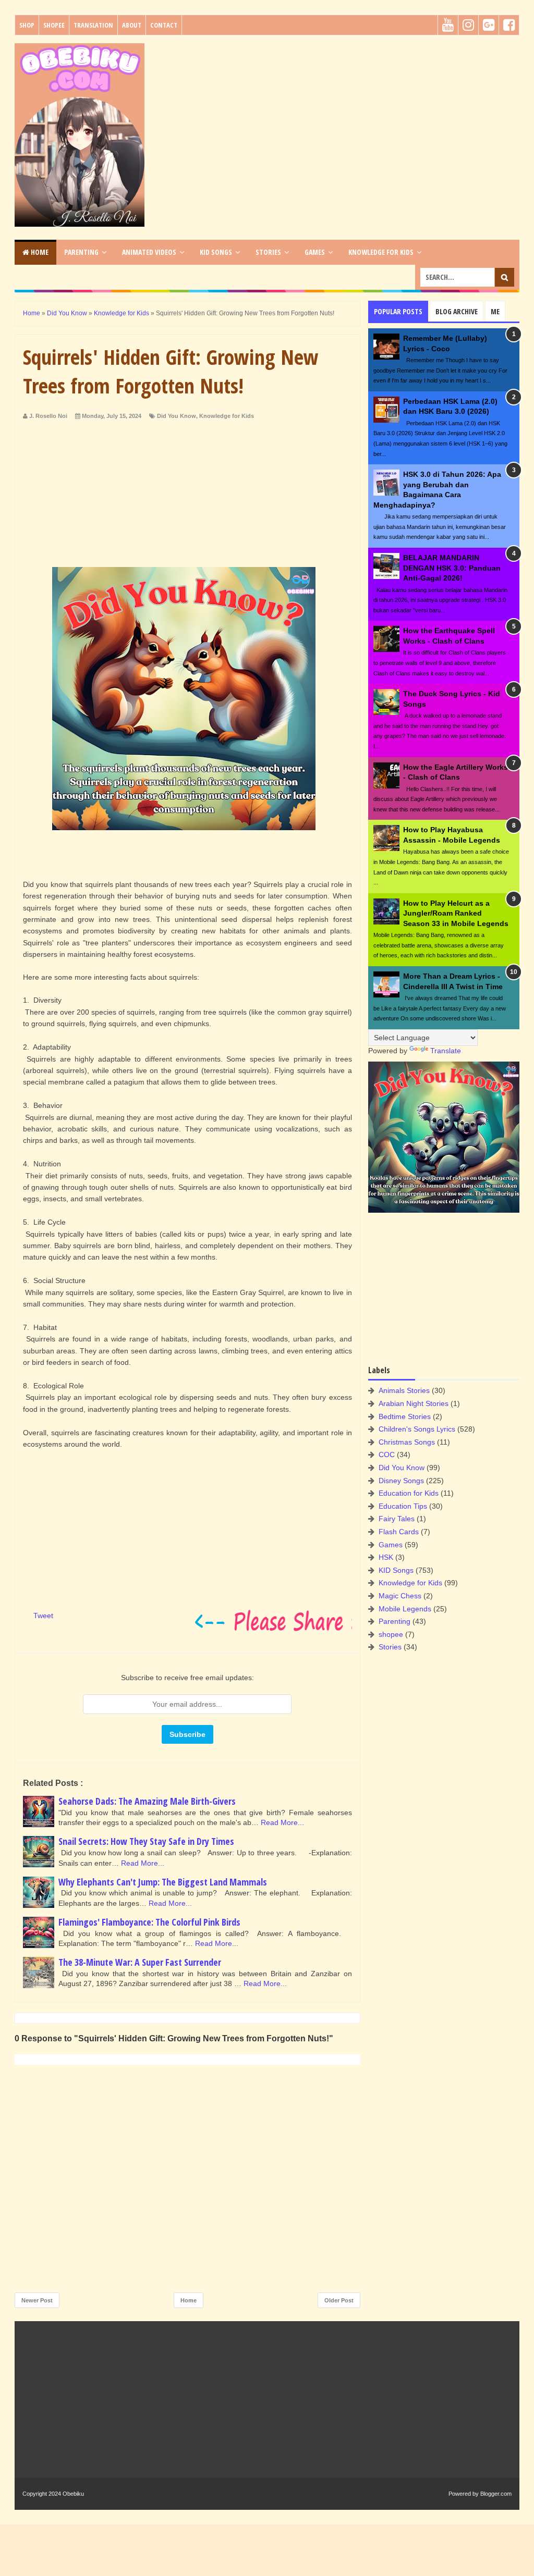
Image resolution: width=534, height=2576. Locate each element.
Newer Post (37, 2300)
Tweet (43, 1616)
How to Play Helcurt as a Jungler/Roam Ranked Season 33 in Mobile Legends (456, 913)
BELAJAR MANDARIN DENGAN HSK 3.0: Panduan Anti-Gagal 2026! (452, 568)
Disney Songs (401, 1481)
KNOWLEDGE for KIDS (381, 252)
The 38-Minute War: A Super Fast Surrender (140, 1962)
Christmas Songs (407, 1442)
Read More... (282, 1822)
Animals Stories (404, 1390)
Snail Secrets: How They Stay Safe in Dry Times (146, 1841)
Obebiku (73, 2494)
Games (391, 1545)
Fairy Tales (397, 1519)
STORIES (268, 252)
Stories (390, 1647)
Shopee (54, 25)
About (132, 25)
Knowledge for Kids (227, 416)
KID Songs (396, 1570)
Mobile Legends (405, 1609)
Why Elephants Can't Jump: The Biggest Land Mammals (163, 1882)
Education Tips (403, 1506)
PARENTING (81, 252)
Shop (27, 25)
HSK (386, 1557)
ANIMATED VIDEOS (149, 252)
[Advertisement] (336, 116)
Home (39, 252)
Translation (93, 25)
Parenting (395, 1621)
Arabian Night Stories (414, 1403)
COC (387, 1455)
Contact (164, 25)
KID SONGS (216, 252)
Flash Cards (399, 1532)
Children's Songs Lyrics (417, 1429)
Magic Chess (400, 1596)
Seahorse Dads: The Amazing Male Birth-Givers (147, 1801)
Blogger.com (496, 2494)
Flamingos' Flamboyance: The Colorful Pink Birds (149, 1922)
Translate (446, 1051)
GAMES (315, 252)
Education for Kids (409, 1493)
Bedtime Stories (405, 1416)
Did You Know (177, 416)
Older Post (339, 2300)
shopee (391, 1634)
